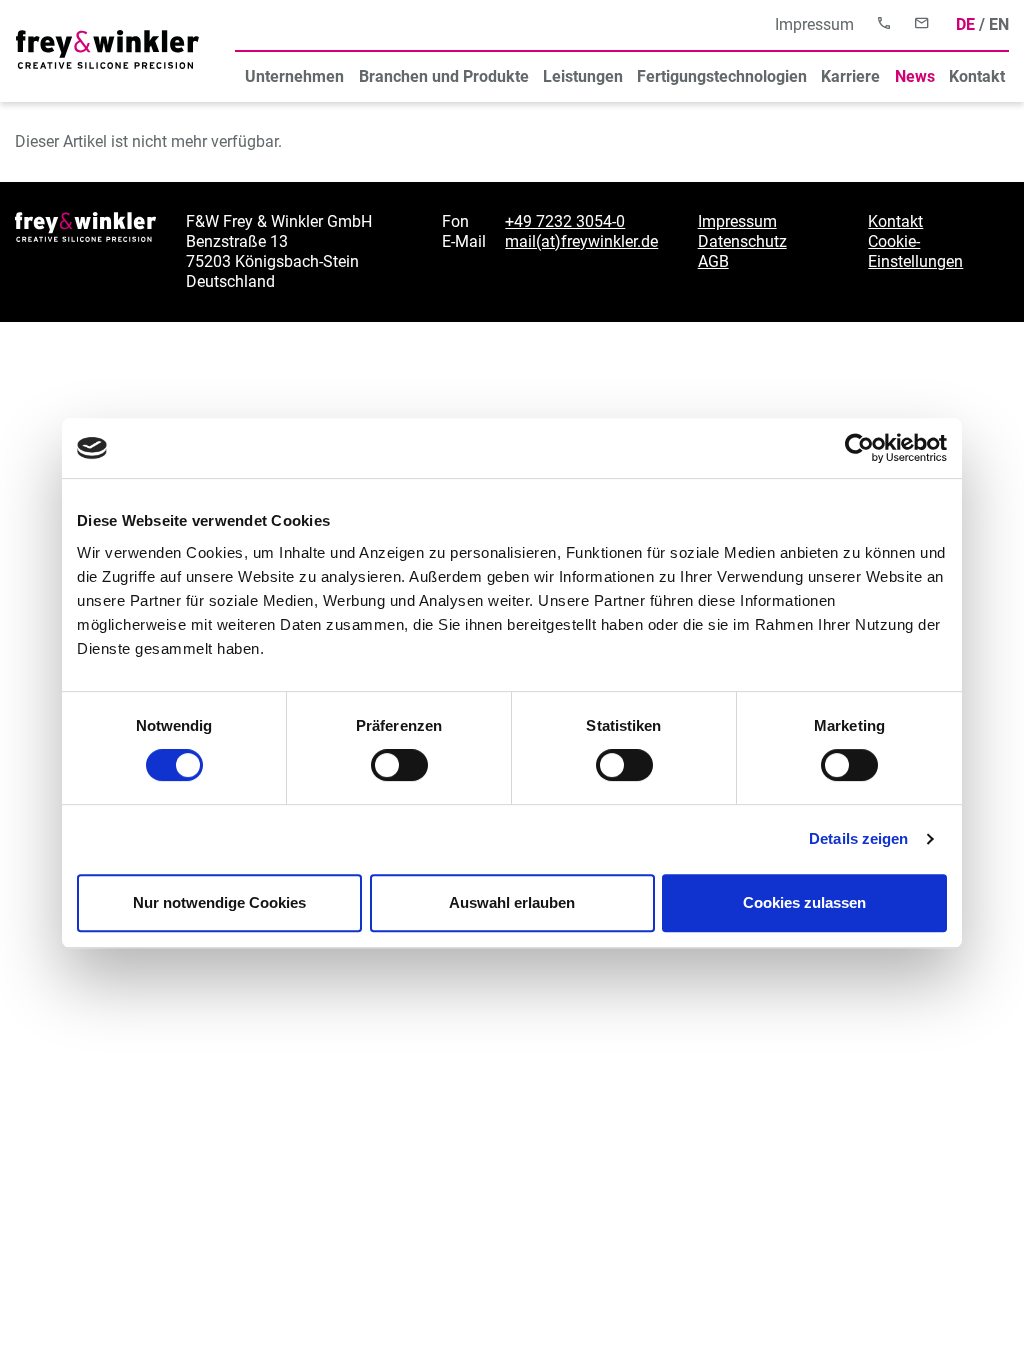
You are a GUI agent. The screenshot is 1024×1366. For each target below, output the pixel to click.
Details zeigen (858, 838)
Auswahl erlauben (512, 902)
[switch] (399, 765)
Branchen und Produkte (444, 76)
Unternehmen (294, 76)
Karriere (850, 76)
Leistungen (583, 76)
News (915, 76)
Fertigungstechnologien (722, 76)
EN (999, 24)
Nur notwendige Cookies (219, 902)
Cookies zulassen (804, 902)
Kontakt (977, 76)
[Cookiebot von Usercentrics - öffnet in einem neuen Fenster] (859, 448)
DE (965, 24)
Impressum (814, 24)
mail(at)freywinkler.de (581, 241)
